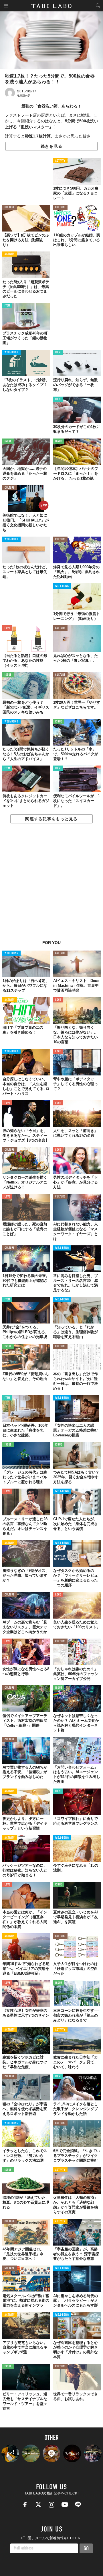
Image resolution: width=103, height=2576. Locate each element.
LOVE (7, 628)
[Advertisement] (51, 885)
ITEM (7, 306)
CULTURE (10, 207)
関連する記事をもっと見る (51, 819)
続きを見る (51, 146)
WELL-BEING (11, 353)
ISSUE (8, 441)
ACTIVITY (60, 161)
